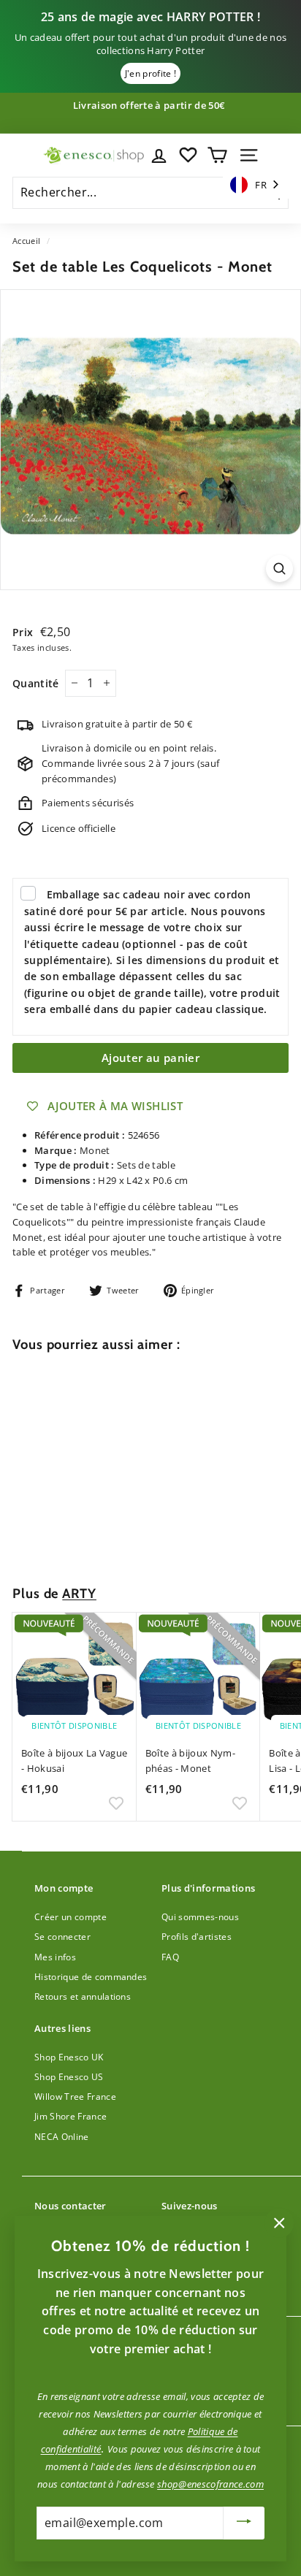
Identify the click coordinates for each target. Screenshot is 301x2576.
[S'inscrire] (244, 2523)
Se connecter (62, 1937)
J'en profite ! (151, 73)
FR (261, 185)
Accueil (26, 241)
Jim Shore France (71, 2116)
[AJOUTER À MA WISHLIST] (116, 1538)
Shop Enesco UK (69, 2057)
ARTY (79, 1593)
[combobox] (256, 185)
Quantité (36, 683)
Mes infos (55, 1957)
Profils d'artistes (197, 1937)
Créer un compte (71, 1917)
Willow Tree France (75, 2097)
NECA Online (62, 2137)
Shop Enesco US (69, 2077)
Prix (24, 632)
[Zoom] (279, 569)
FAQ (170, 1957)
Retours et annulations (83, 1996)
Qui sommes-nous (200, 1917)
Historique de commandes (91, 1977)
